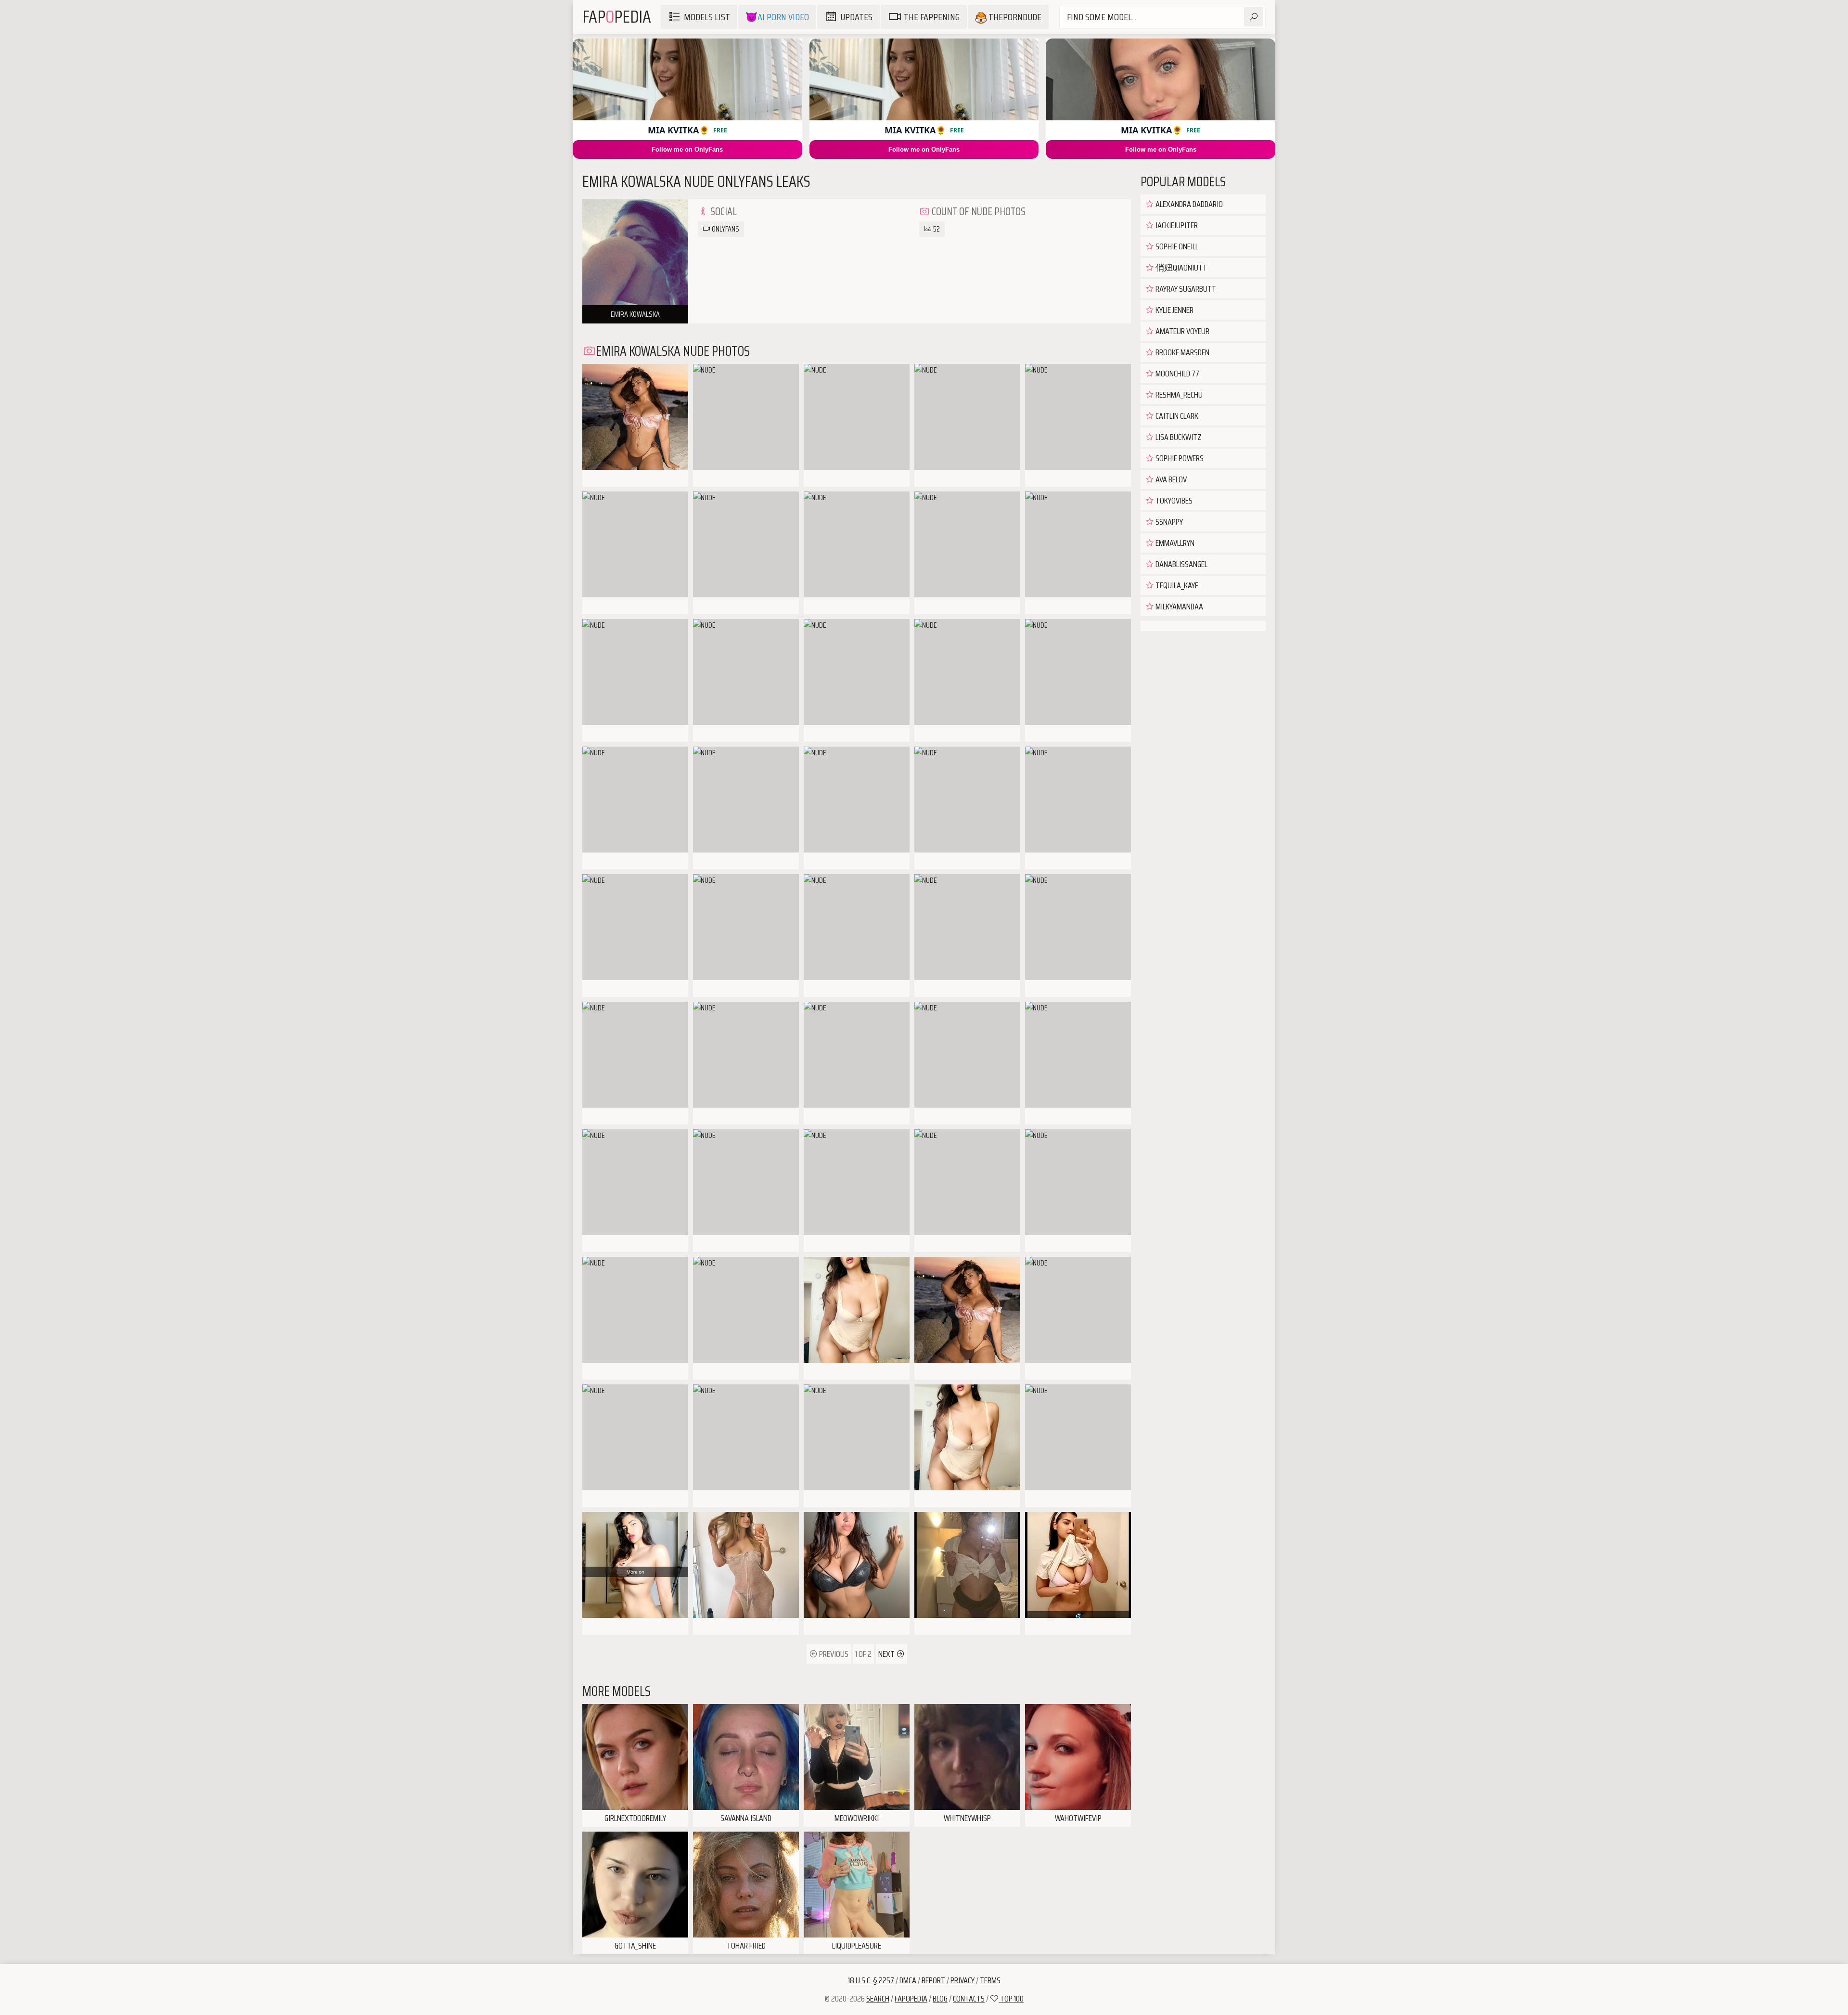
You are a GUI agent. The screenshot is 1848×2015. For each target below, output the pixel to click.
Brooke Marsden (1182, 352)
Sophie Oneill (1176, 246)
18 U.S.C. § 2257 (871, 1980)
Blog (940, 1999)
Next (887, 1654)
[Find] (1254, 17)
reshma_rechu (1178, 395)
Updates (856, 17)
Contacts (969, 1999)
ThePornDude (1014, 17)
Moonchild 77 (1177, 374)
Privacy (962, 1980)
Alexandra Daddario (1188, 204)
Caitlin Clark (1176, 416)
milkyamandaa (1179, 607)
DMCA (908, 1980)
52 (936, 229)
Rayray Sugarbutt (1185, 289)
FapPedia (617, 17)
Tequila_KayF (1176, 585)
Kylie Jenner (1174, 310)
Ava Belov (1170, 479)
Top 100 (1011, 1999)
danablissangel (1181, 564)
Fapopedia (911, 1999)
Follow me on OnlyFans (687, 149)
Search (878, 1999)
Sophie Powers (1179, 458)
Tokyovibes (1173, 501)
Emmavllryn (1174, 543)
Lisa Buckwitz (1178, 437)
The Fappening (932, 17)
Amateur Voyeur (1182, 331)
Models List (707, 17)
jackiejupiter (1176, 225)
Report (933, 1980)
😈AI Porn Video (777, 17)
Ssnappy (1168, 522)
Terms (990, 1980)
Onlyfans (725, 229)
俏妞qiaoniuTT (1181, 268)
